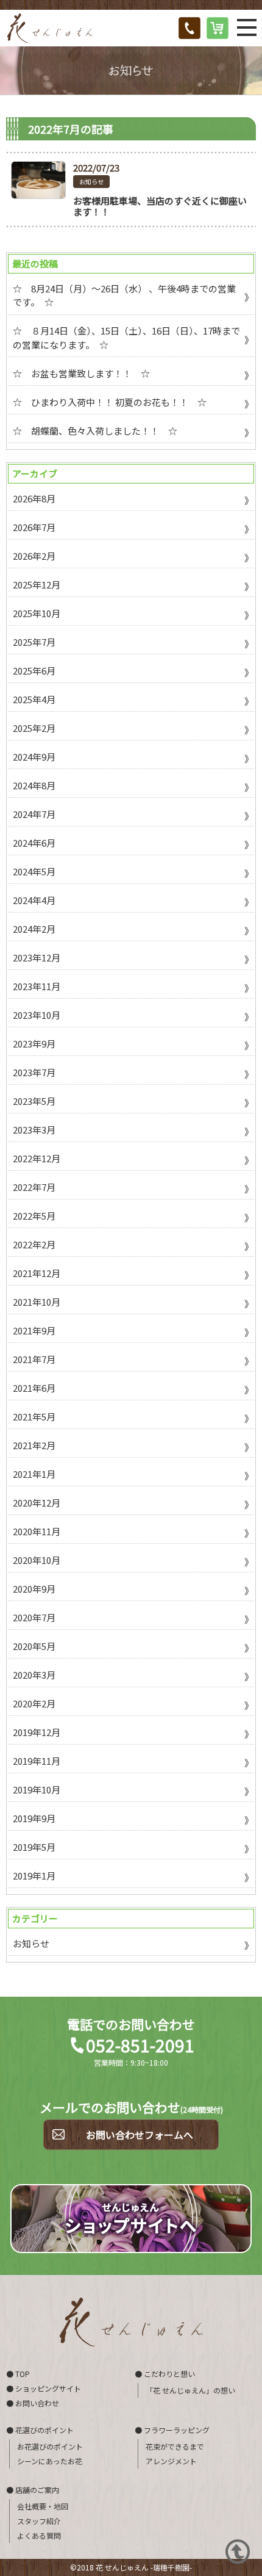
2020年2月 (34, 1703)
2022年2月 (34, 1244)
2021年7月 (34, 1359)
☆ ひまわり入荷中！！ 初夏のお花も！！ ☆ (110, 402)
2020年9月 (34, 1589)
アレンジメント (171, 2461)
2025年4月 (34, 699)
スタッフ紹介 (39, 2521)
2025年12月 (37, 584)
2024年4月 (34, 900)
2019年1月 (34, 1876)
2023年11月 (37, 986)
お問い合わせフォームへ (140, 2135)
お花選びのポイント (50, 2447)
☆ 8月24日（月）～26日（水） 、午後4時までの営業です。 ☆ (124, 295)
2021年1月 (34, 1474)
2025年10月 (37, 613)
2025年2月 (34, 728)
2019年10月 (37, 1789)
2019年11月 (37, 1761)
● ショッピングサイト (44, 2388)
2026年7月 (34, 527)
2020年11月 (37, 1531)
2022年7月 (34, 1187)
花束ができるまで (175, 2447)
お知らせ (91, 182)
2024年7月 (34, 814)
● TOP (18, 2374)
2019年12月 (37, 1732)
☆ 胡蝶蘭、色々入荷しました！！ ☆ (95, 431)
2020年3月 (34, 1675)
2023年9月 (34, 1044)
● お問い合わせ (33, 2403)
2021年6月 (34, 1388)
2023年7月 (34, 1072)
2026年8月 (34, 498)
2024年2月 (34, 929)
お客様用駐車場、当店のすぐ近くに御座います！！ (160, 206)
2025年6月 (34, 671)
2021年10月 (37, 1302)
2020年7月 (34, 1617)
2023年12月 (37, 957)
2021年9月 (34, 1330)
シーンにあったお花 (50, 2461)
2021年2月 (34, 1445)
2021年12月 (37, 1273)
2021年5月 (34, 1416)
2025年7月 (34, 642)
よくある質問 (39, 2536)
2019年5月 (34, 1847)
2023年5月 (34, 1101)
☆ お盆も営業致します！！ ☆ (81, 373)
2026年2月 (34, 556)
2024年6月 (34, 843)
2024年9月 (34, 757)
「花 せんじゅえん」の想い (190, 2390)
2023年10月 (37, 1015)
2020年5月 (34, 1646)
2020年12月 (37, 1503)
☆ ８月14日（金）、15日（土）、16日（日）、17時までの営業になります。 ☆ (126, 338)
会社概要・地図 (43, 2506)
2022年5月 (34, 1216)
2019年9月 (34, 1818)
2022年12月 (37, 1158)
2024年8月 (34, 785)
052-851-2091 (140, 2045)
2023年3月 (34, 1130)
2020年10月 (37, 1560)
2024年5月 (34, 871)
